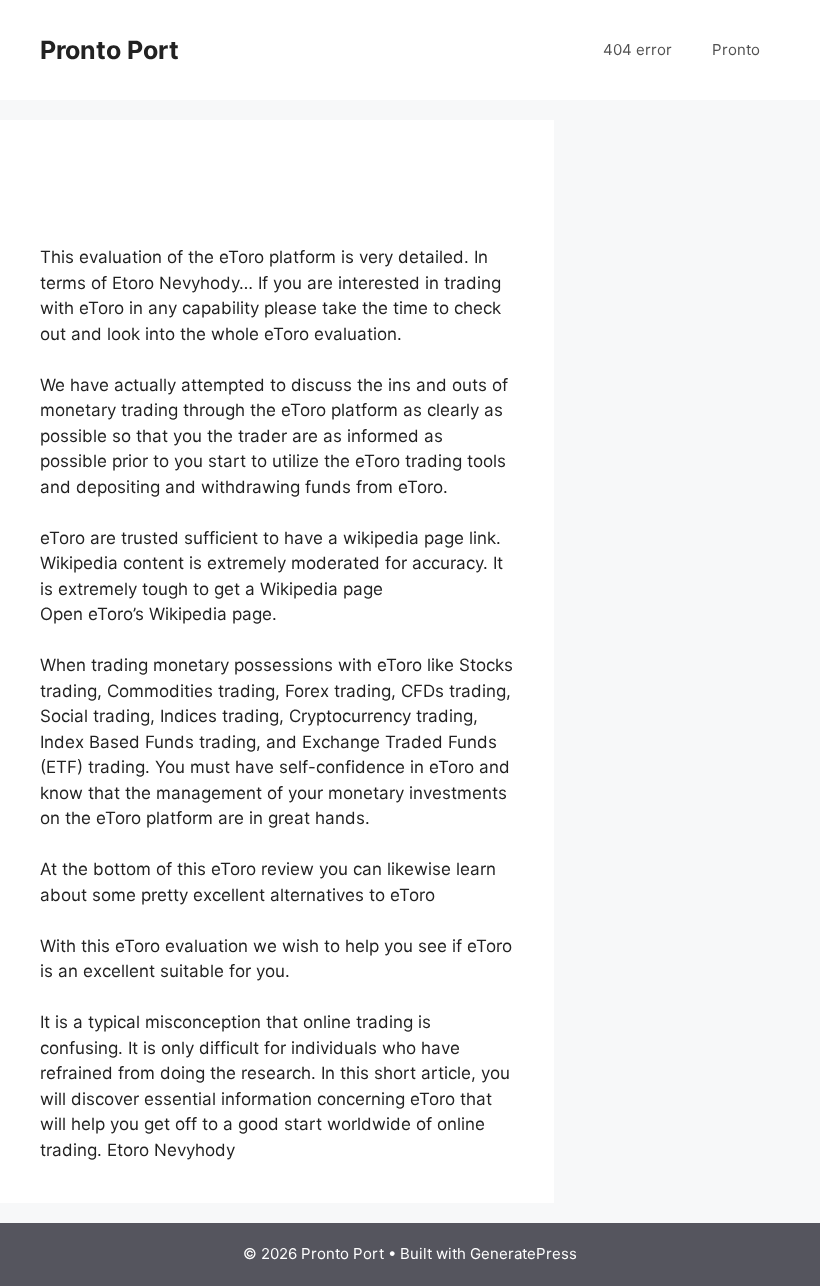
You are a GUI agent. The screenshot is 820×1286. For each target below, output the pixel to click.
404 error (637, 49)
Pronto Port (109, 50)
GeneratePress (523, 1253)
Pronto (736, 49)
